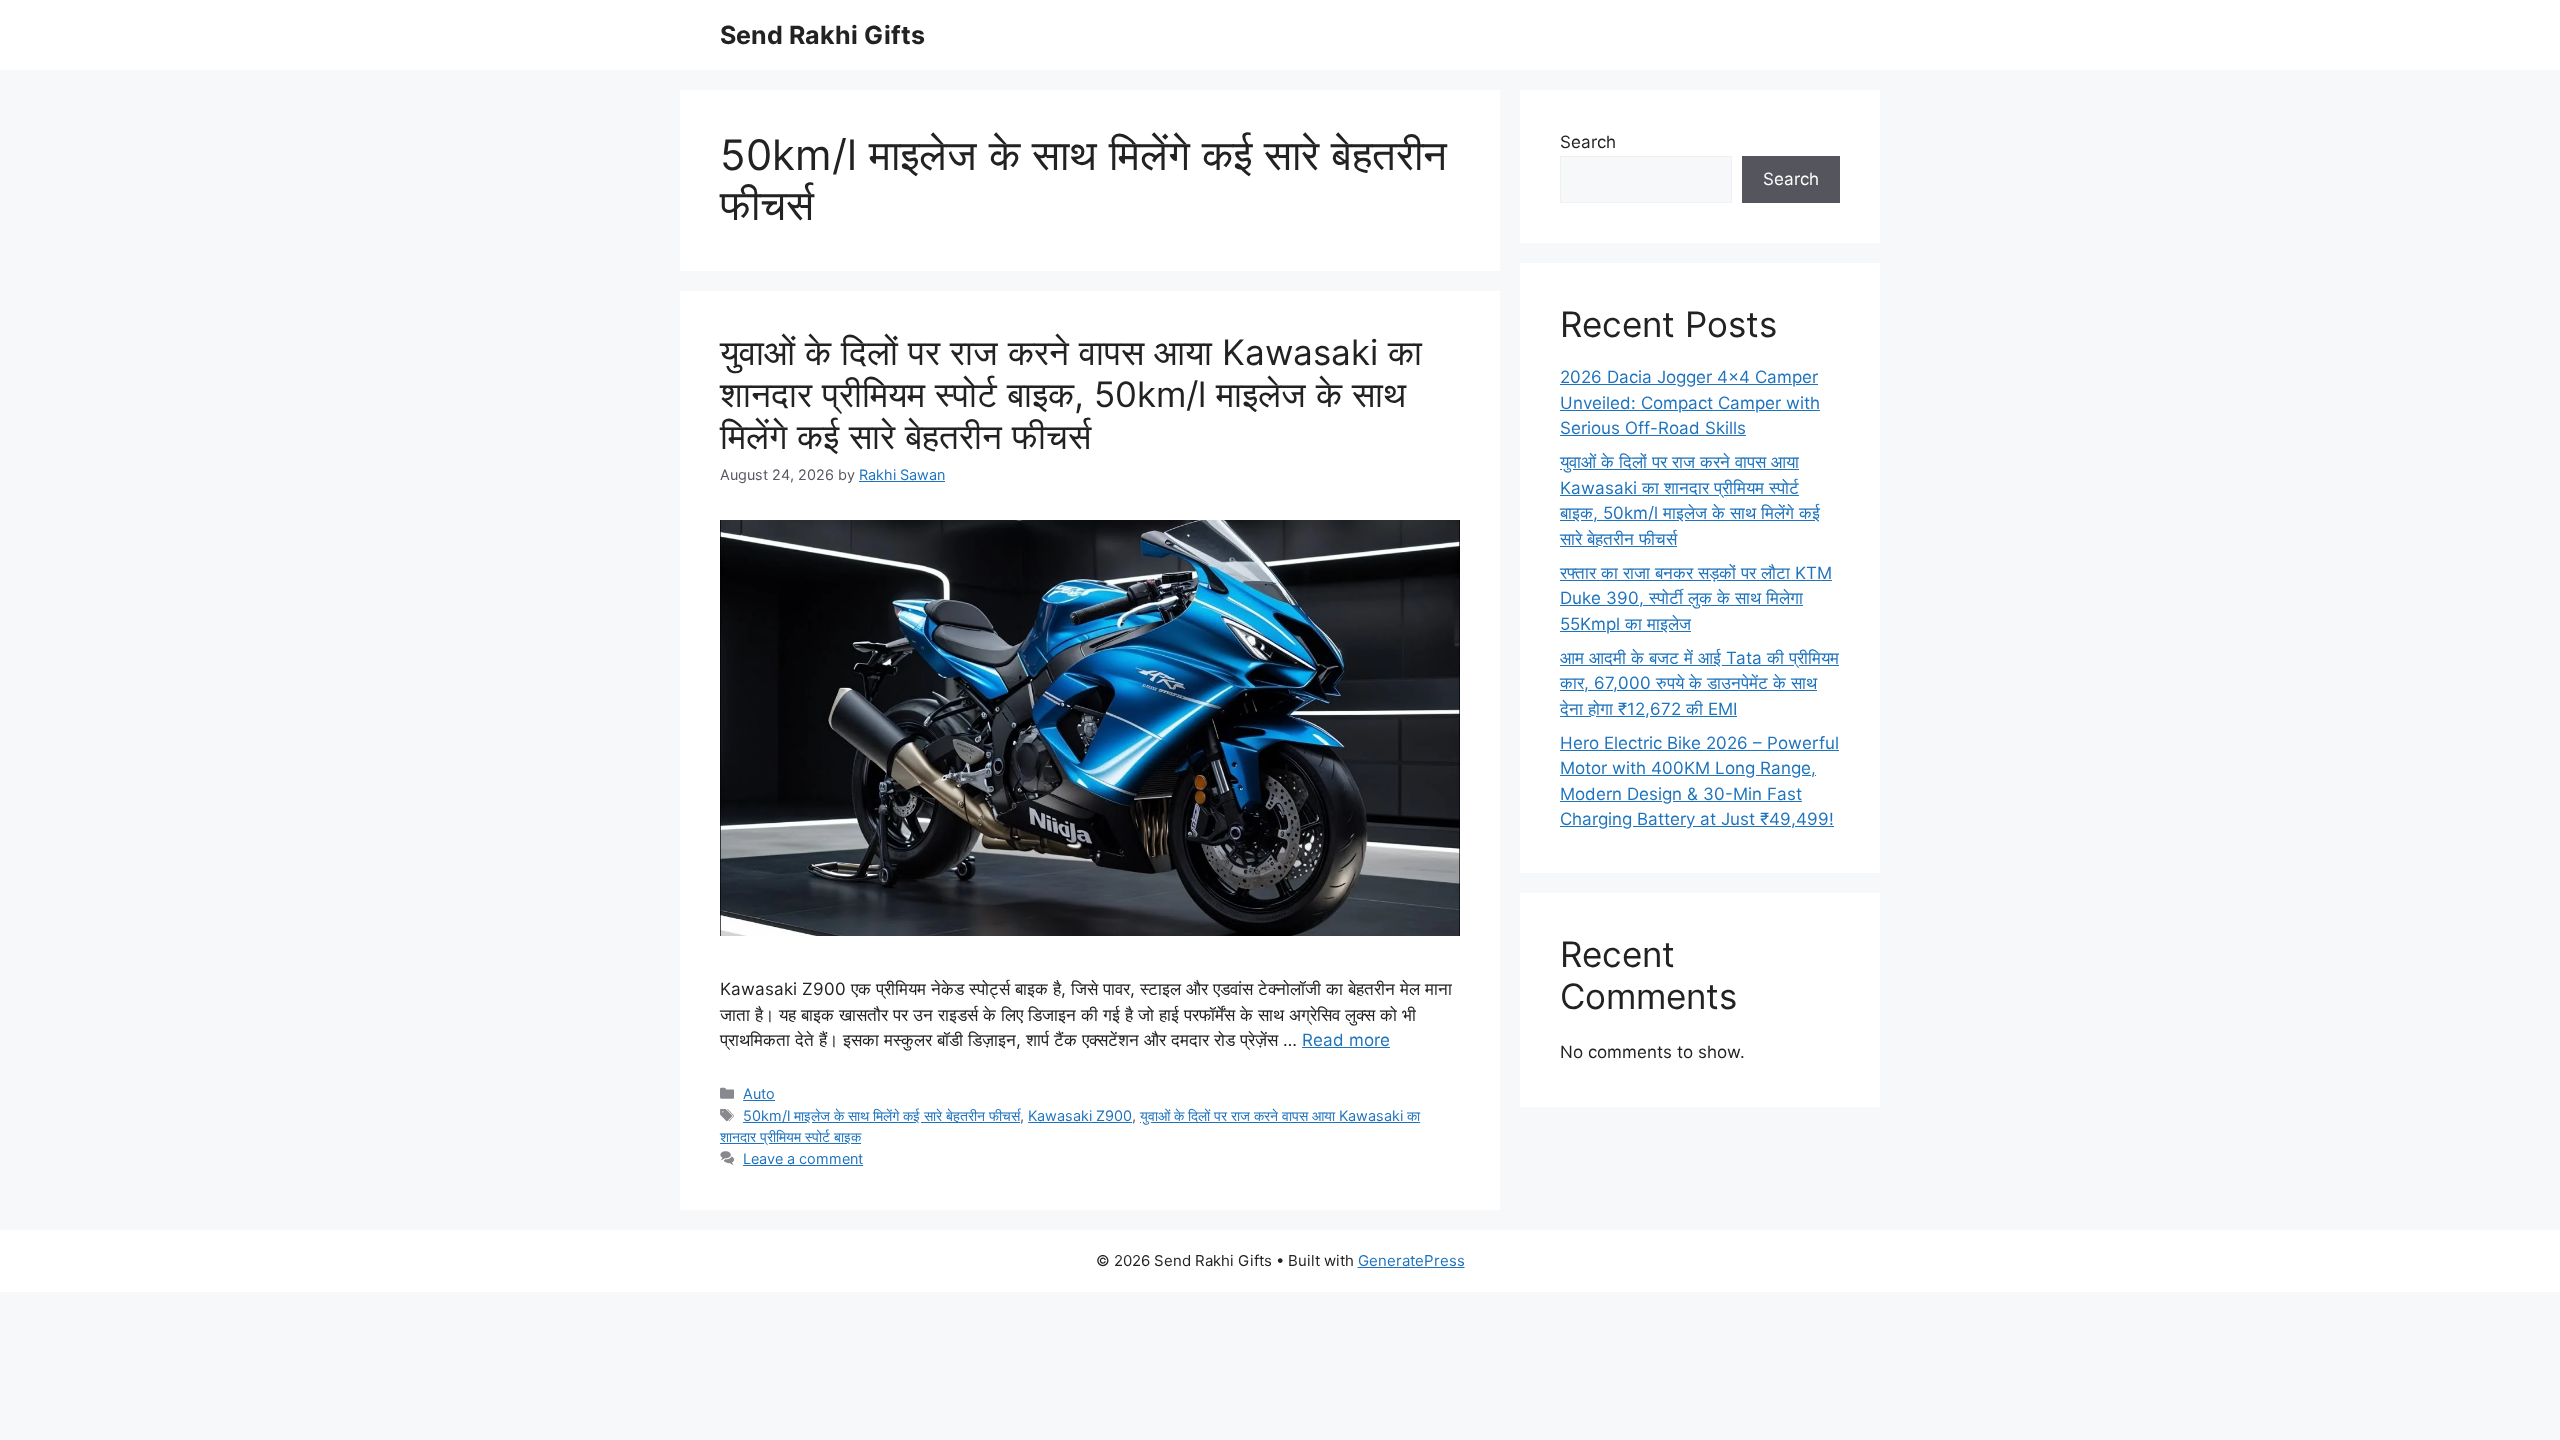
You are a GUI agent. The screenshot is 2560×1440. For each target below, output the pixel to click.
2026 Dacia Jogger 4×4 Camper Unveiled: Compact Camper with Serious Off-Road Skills (1690, 402)
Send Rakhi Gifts (822, 35)
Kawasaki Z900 (1080, 1115)
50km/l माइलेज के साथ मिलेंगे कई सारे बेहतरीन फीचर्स (881, 1115)
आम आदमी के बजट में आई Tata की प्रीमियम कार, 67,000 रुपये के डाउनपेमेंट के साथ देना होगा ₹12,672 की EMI (1699, 683)
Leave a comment (803, 1158)
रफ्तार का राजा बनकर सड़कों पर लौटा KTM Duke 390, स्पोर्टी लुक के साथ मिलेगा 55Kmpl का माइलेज (1696, 598)
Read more (1346, 1040)
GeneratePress (1411, 1260)
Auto (759, 1093)
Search (1588, 142)
